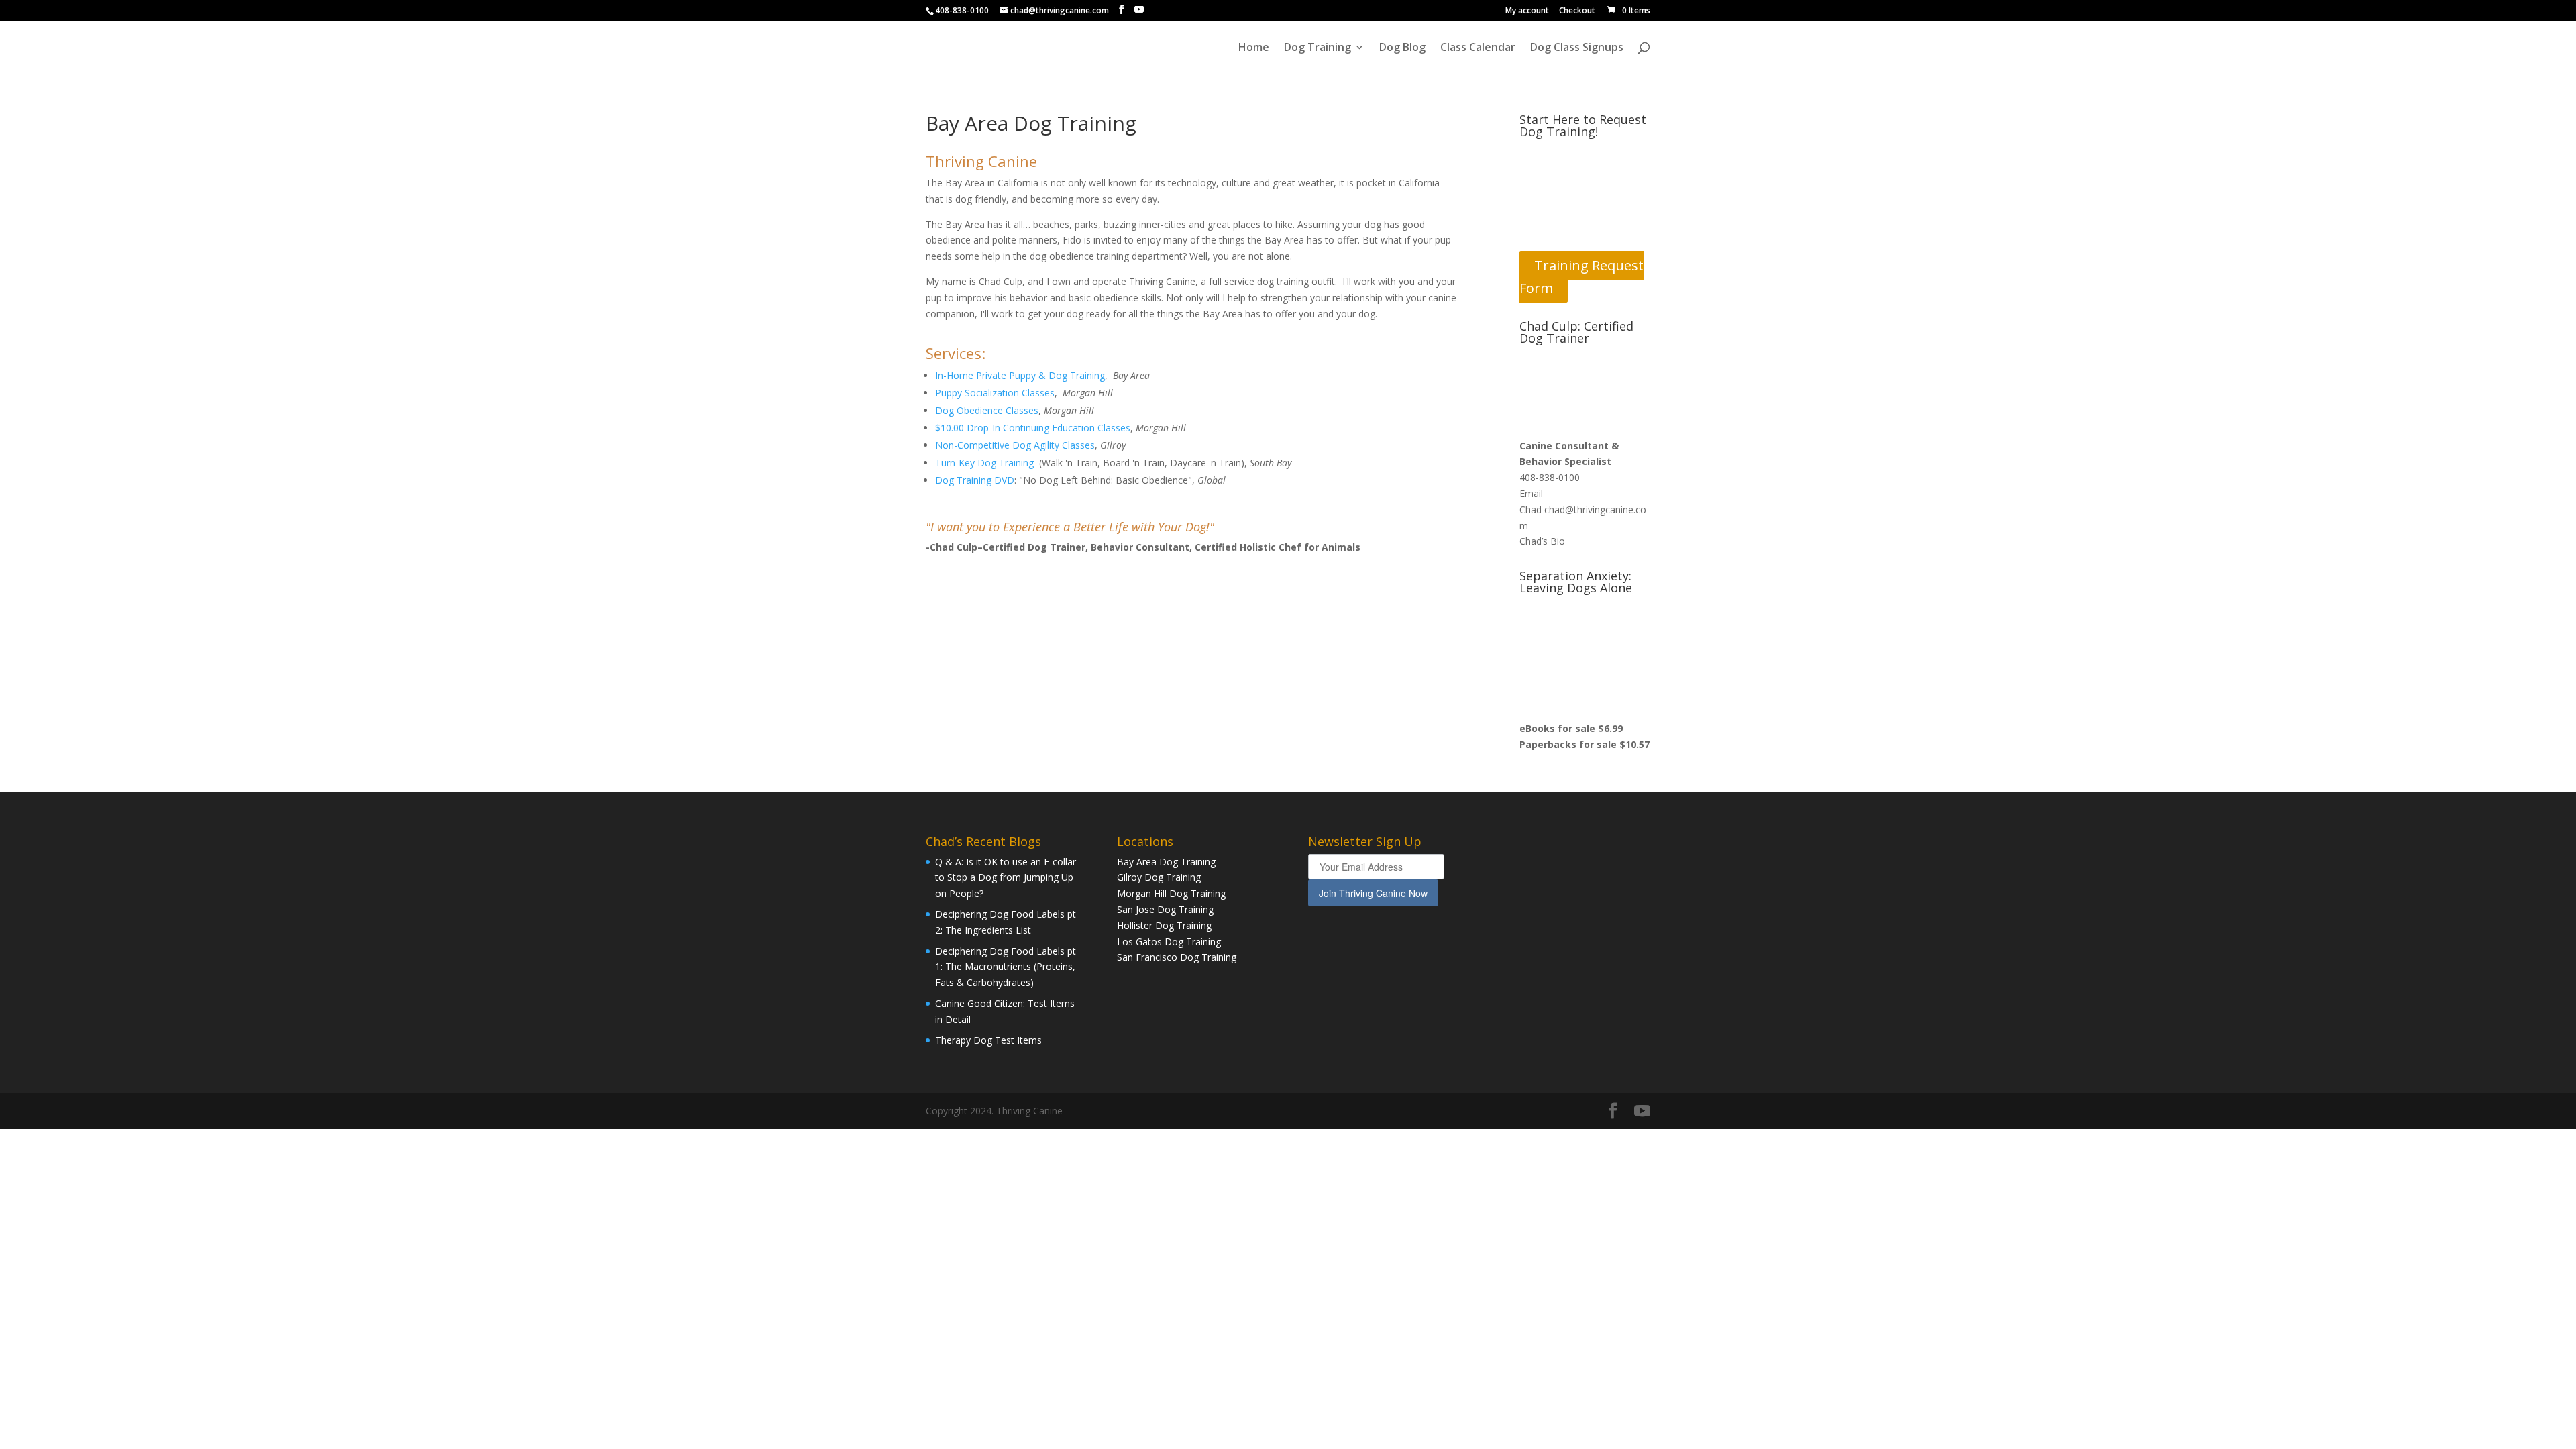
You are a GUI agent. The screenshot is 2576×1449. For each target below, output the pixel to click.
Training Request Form (1581, 277)
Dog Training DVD (975, 480)
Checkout (1577, 11)
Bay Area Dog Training (1166, 862)
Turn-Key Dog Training (984, 463)
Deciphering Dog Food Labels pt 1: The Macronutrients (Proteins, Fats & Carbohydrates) (1006, 967)
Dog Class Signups (1577, 48)
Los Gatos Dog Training (1169, 942)
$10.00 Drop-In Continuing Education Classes (1033, 428)
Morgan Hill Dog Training (1171, 893)
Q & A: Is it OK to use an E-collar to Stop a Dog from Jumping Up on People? (1006, 878)
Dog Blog (1402, 48)
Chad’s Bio (1542, 541)
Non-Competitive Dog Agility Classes (1015, 445)
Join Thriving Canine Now (1373, 893)
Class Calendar (1478, 48)
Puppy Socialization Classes (995, 393)
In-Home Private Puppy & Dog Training (1020, 375)
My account (1527, 11)
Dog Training (1318, 48)
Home (1254, 48)
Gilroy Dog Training (1159, 877)
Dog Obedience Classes (987, 410)
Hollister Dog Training (1164, 925)
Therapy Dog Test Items (988, 1040)
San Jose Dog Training (1165, 909)
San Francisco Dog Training (1177, 957)
